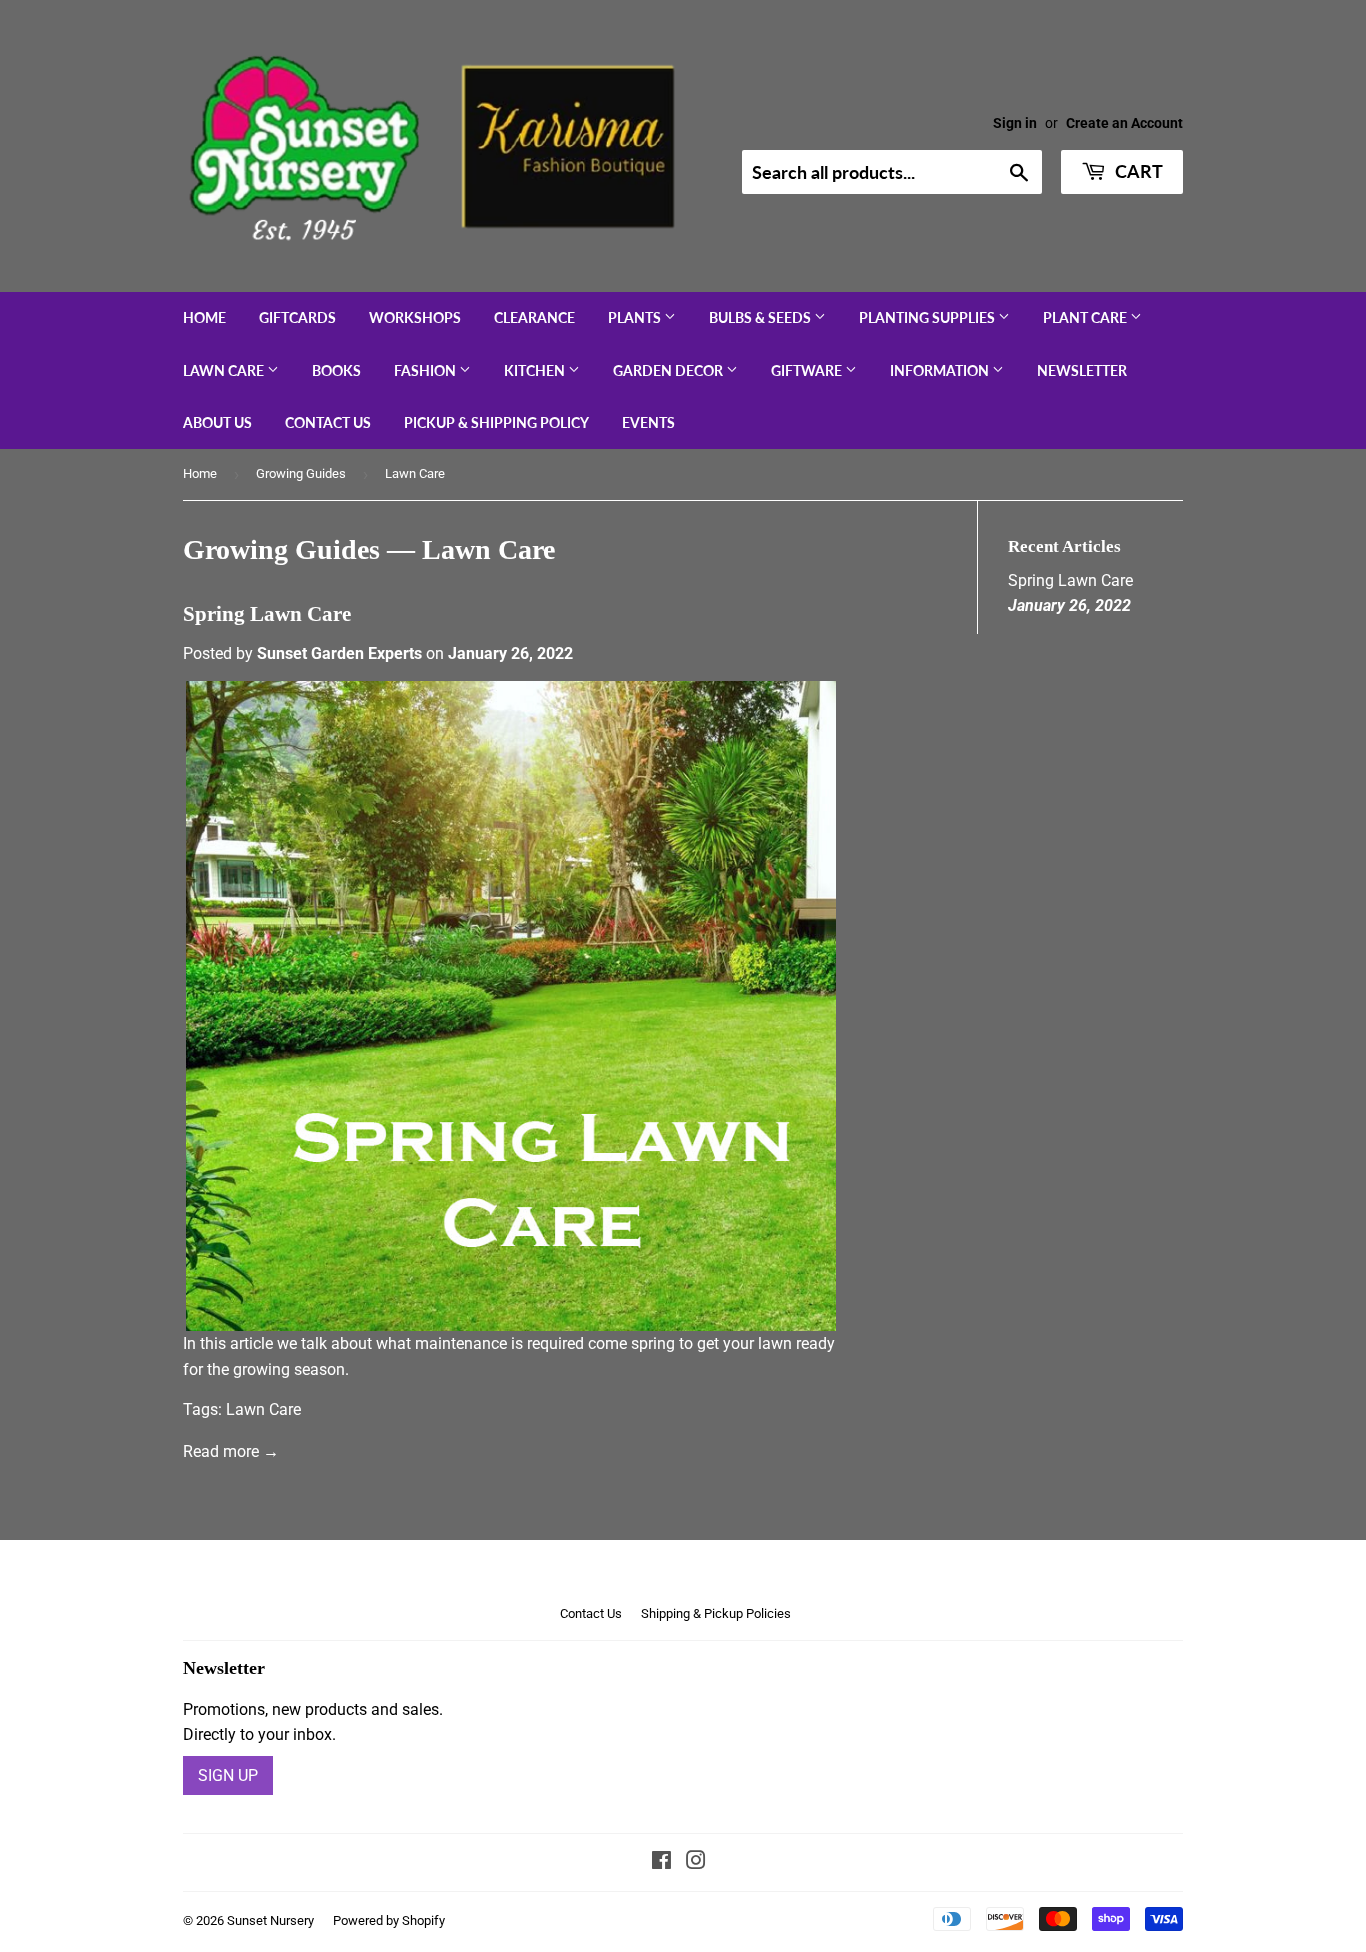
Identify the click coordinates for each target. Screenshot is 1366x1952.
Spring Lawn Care (267, 614)
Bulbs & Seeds (761, 317)
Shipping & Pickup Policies (716, 1613)
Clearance (534, 317)
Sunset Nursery (270, 1920)
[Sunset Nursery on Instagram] (696, 1862)
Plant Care (1086, 317)
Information (941, 370)
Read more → (231, 1451)
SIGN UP (228, 1775)
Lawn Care (225, 370)
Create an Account (1124, 123)
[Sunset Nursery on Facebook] (661, 1862)
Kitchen (536, 370)
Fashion (426, 370)
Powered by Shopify (389, 1920)
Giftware (808, 370)
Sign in (1015, 123)
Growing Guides (301, 473)
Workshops (415, 317)
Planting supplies (928, 317)
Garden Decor (669, 370)
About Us (217, 422)
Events (648, 422)
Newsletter (1082, 370)
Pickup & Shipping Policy (496, 422)
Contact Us (328, 422)
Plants (636, 317)
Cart (1137, 171)
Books (336, 370)
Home (204, 317)
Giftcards (297, 317)
